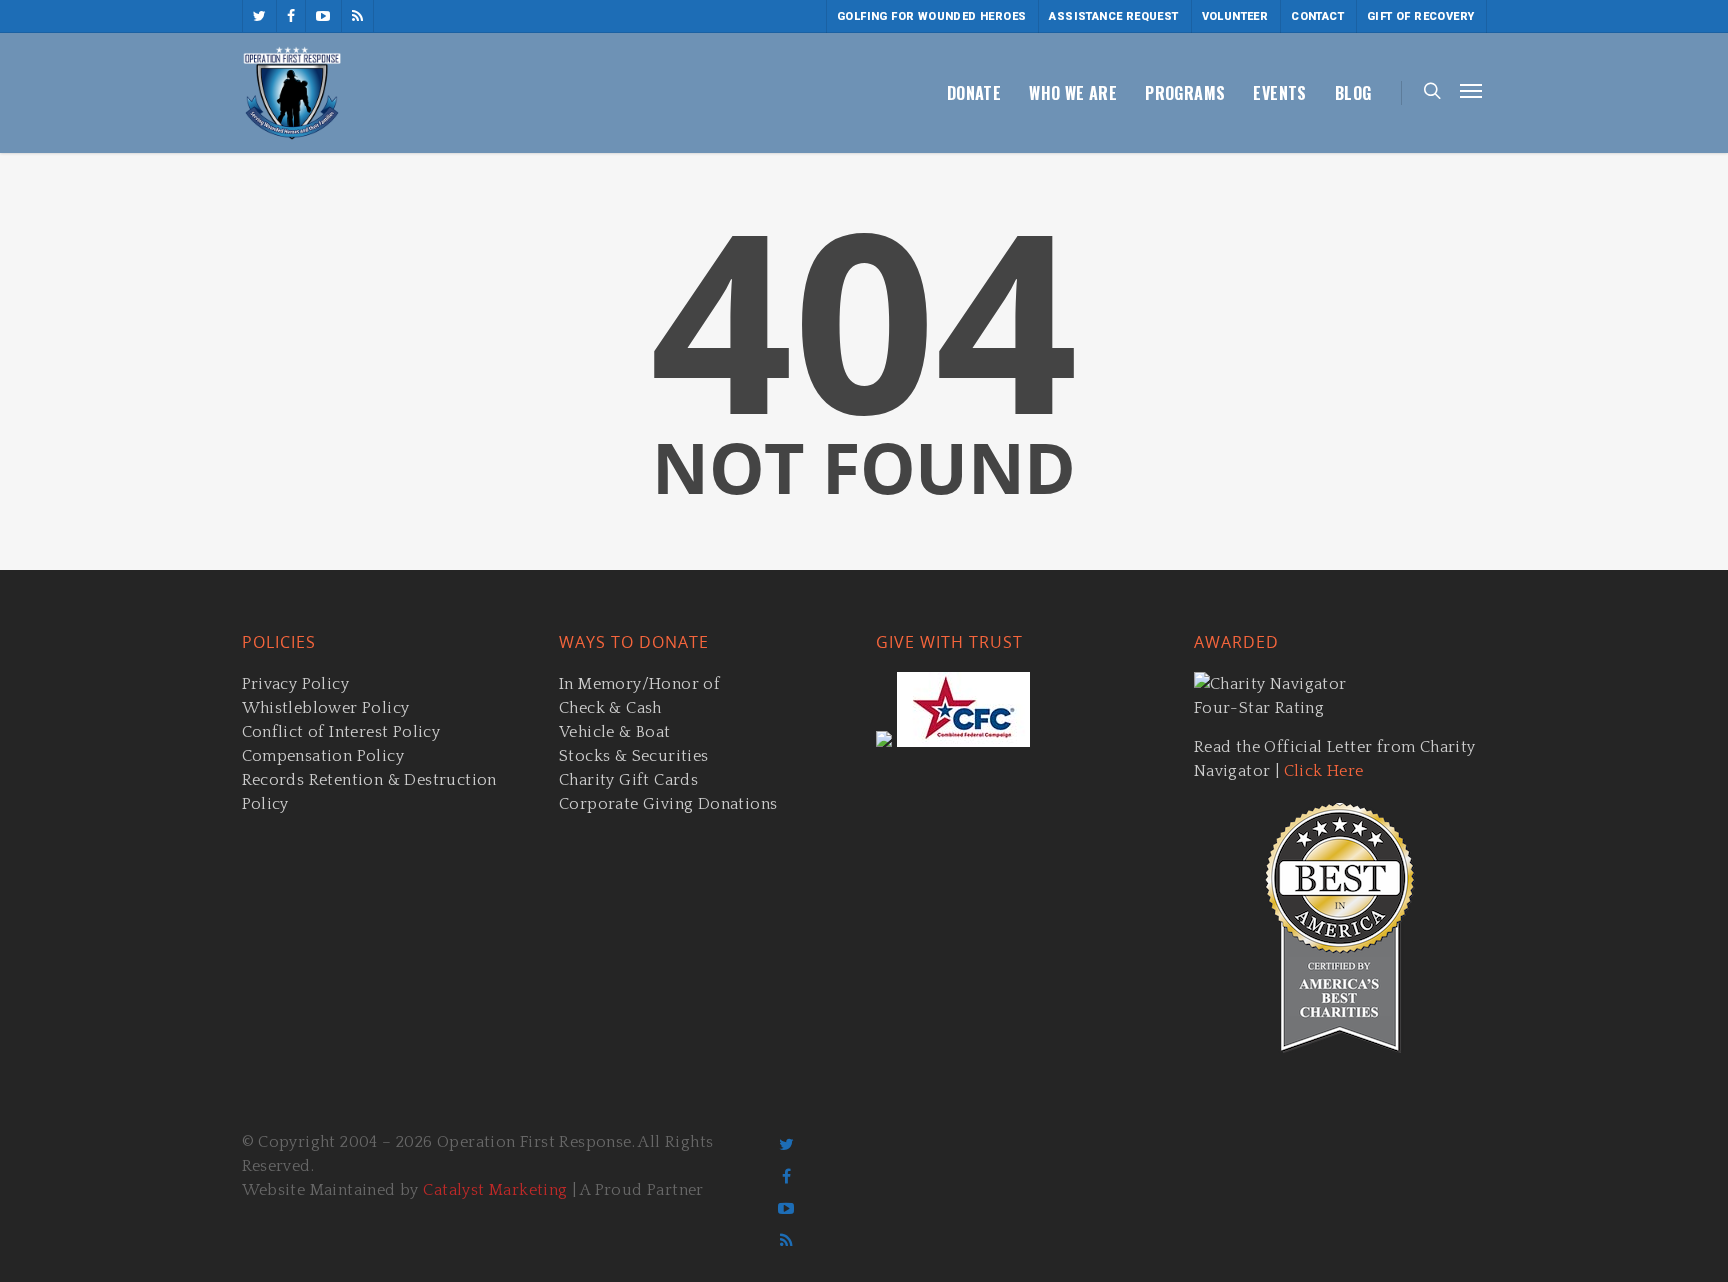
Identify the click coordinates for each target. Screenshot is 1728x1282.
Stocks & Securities (634, 756)
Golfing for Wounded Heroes (931, 16)
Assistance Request (1113, 16)
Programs (1185, 93)
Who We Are (1073, 93)
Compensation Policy (323, 756)
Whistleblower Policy (326, 708)
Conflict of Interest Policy (341, 732)
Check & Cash (610, 708)
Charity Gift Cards (628, 780)
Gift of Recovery (1420, 16)
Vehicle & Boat (615, 732)
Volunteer (1235, 16)
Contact (1317, 16)
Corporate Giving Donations (668, 804)
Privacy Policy (296, 684)
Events (1279, 93)
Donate (974, 93)
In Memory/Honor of (639, 684)
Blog (1353, 93)
